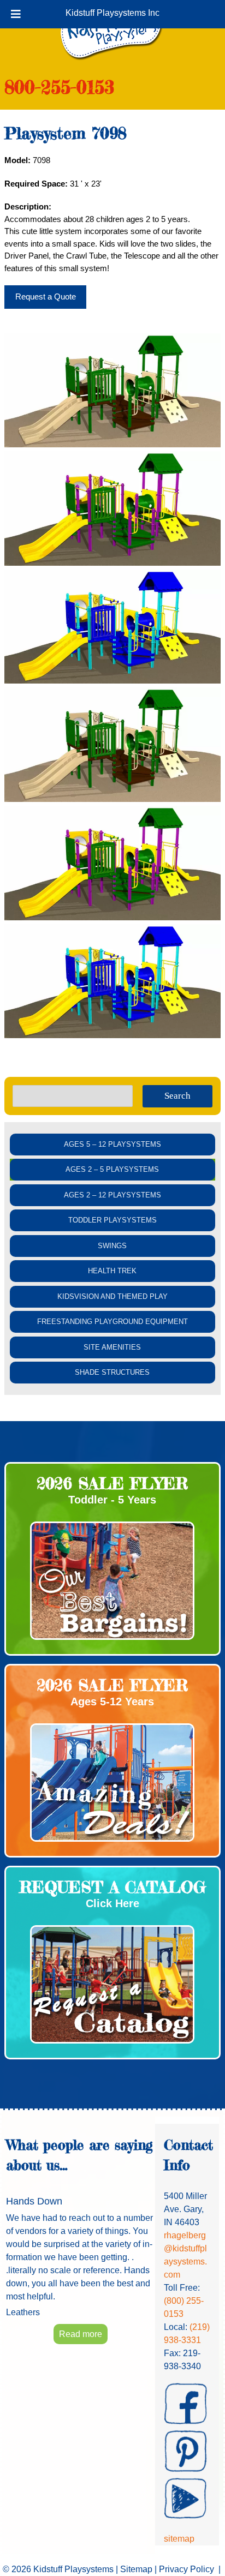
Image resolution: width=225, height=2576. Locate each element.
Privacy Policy (186, 2569)
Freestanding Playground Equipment (112, 1322)
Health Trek (112, 1271)
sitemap (179, 2539)
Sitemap (136, 2569)
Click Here (112, 1903)
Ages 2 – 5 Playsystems (112, 1169)
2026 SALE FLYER (112, 1483)
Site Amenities (112, 1347)
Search (177, 1096)
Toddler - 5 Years (112, 1500)
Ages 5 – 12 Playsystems (112, 1144)
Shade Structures (112, 1372)
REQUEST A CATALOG (112, 1887)
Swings (112, 1246)
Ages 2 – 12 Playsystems (112, 1195)
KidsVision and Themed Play (112, 1296)
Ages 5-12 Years (112, 1702)
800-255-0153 (59, 87)
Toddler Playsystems (112, 1220)
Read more (81, 2334)
